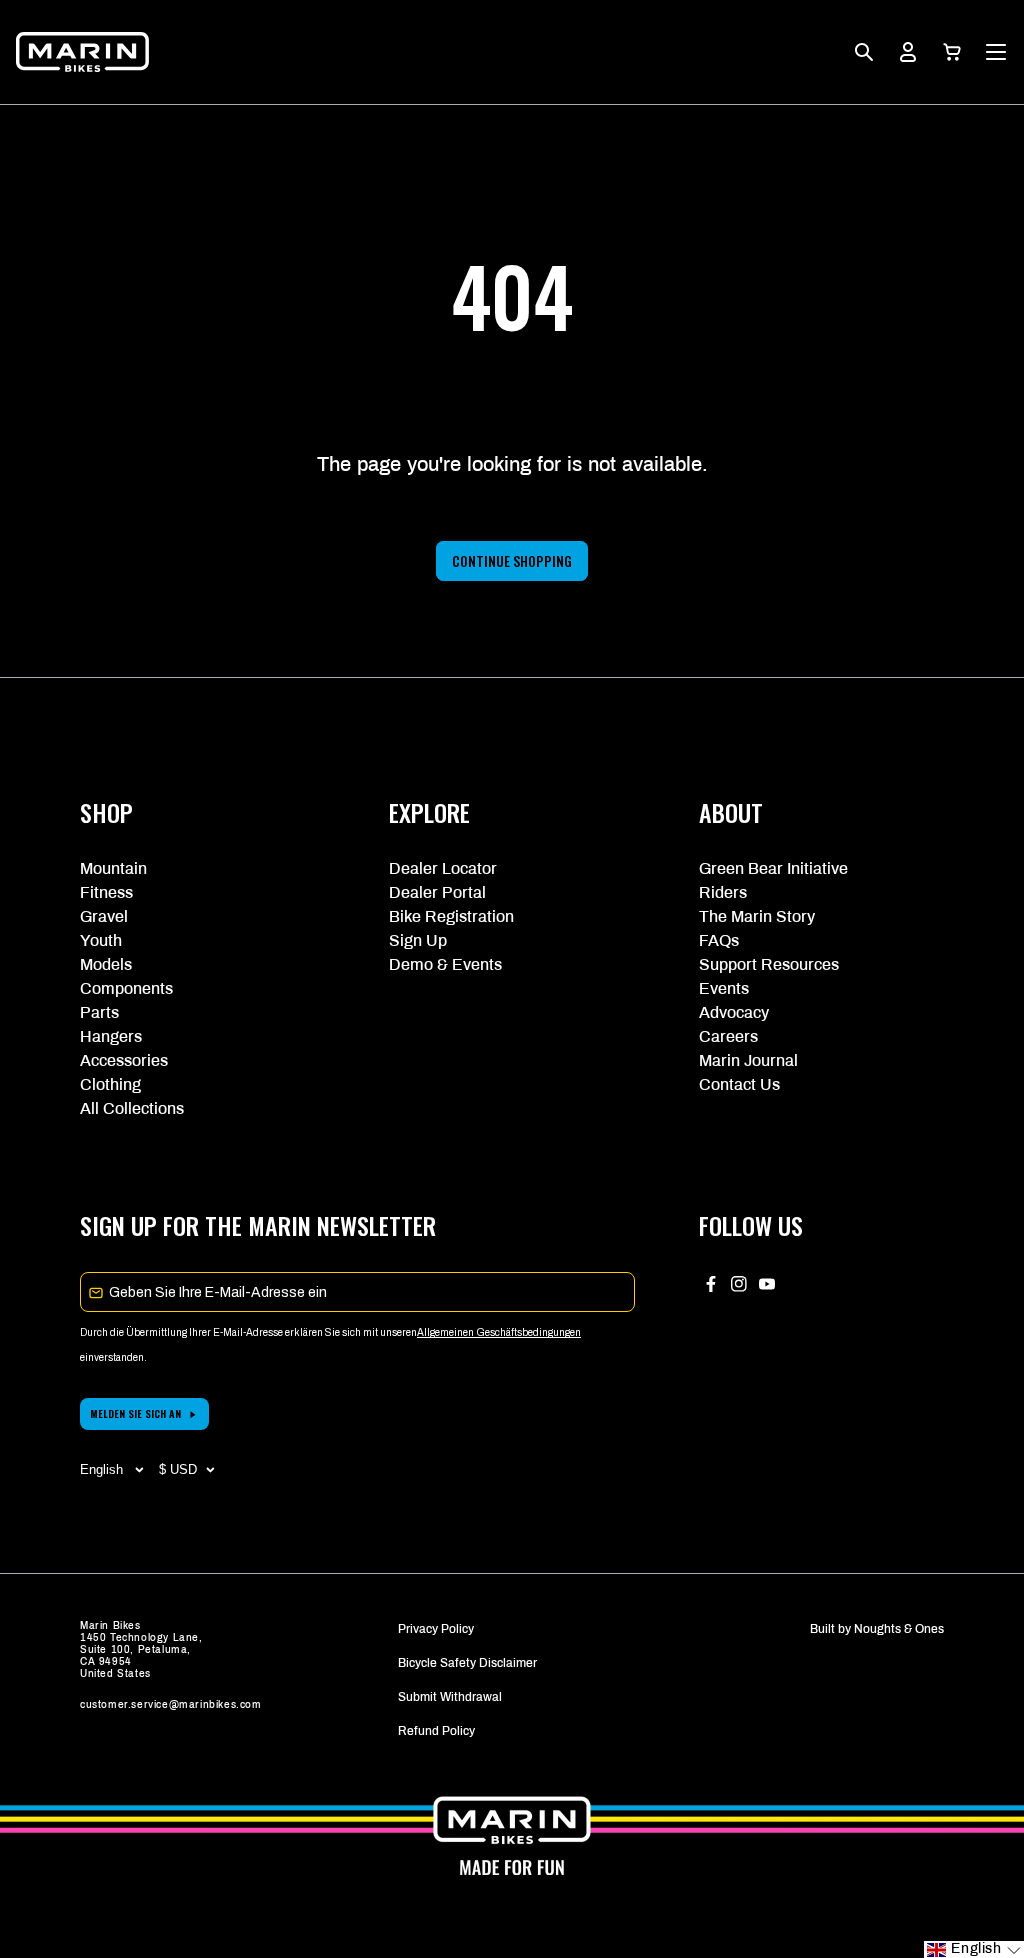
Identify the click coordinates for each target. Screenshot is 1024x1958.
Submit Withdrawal (450, 1697)
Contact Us (739, 1084)
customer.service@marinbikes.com (171, 1704)
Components (126, 988)
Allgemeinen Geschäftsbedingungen (499, 1332)
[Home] (82, 52)
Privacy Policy (436, 1629)
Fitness (106, 892)
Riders (723, 892)
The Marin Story (757, 916)
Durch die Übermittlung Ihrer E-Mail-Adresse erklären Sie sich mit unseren (248, 1332)
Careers (728, 1036)
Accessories (124, 1060)
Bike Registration (451, 916)
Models (106, 964)
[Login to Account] (908, 52)
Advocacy (734, 1012)
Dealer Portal (437, 892)
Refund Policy (436, 1731)
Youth (101, 940)
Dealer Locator (443, 868)
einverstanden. (113, 1357)
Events (724, 988)
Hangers (111, 1036)
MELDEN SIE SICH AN (135, 1413)
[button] (952, 52)
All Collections (132, 1108)
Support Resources (769, 964)
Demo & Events (445, 964)
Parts (99, 1012)
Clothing (110, 1084)
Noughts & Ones (899, 1629)
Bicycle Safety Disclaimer (467, 1663)
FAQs (719, 940)
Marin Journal (748, 1060)
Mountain (113, 868)
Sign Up (418, 940)
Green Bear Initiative (773, 868)
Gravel (104, 916)
